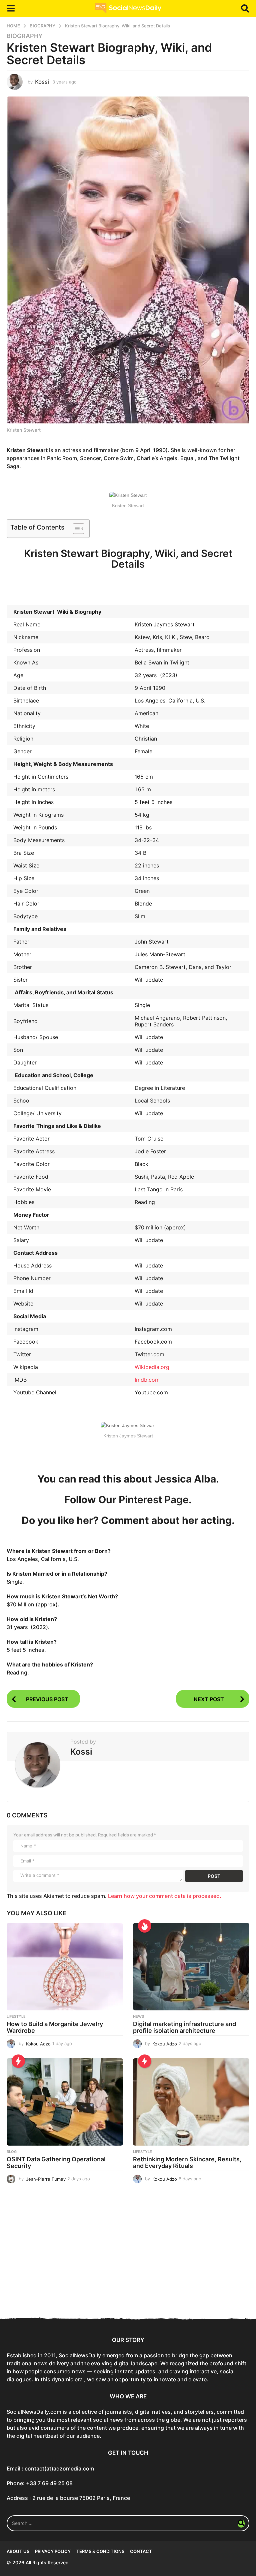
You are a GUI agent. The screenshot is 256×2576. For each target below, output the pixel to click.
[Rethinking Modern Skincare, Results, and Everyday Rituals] (191, 2102)
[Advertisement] (128, 2257)
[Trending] (18, 2061)
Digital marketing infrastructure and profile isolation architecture (184, 2027)
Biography (25, 36)
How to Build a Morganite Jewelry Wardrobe (55, 2027)
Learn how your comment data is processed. (165, 1896)
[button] (11, 8)
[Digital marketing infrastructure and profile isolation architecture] (191, 1967)
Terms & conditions (100, 2551)
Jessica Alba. (187, 1479)
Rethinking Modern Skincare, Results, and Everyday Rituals (187, 2162)
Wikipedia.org (152, 1367)
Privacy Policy (53, 2551)
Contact (141, 2551)
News (138, 2016)
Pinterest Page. (155, 1500)
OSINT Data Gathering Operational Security (56, 2162)
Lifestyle (16, 2016)
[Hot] (145, 1926)
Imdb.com (147, 1380)
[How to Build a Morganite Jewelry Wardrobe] (65, 1967)
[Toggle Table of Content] (75, 529)
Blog (12, 2152)
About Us (18, 2551)
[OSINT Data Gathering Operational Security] (65, 2102)
